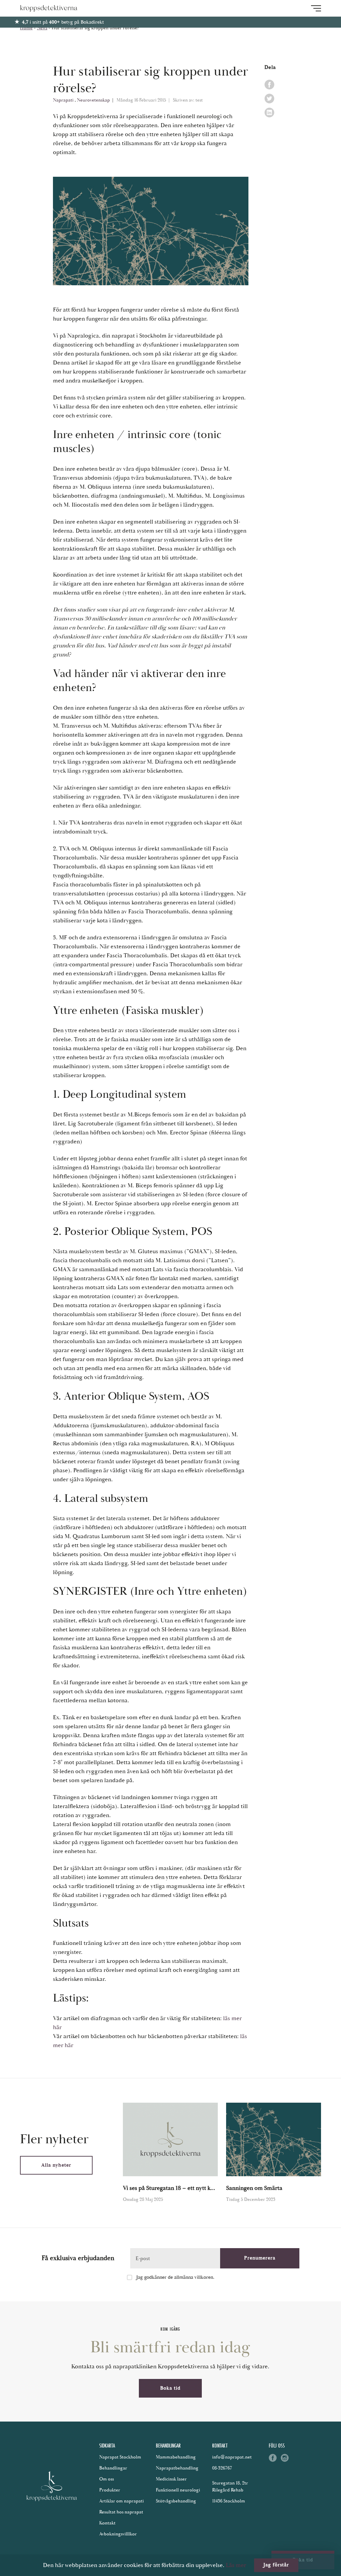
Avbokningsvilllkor (118, 2534)
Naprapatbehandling (177, 2468)
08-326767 (222, 2468)
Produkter (110, 2490)
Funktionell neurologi (178, 2490)
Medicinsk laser (171, 2479)
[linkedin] (269, 113)
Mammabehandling (176, 2457)
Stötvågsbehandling (176, 2501)
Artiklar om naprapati (122, 2501)
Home (26, 28)
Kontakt (107, 2523)
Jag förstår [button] (276, 2565)
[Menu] (316, 8)
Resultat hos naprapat (121, 2512)
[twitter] (269, 99)
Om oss (107, 2479)
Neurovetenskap (94, 100)
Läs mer (236, 2565)
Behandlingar (113, 2468)
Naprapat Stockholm (120, 2457)
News (42, 28)
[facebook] (269, 85)
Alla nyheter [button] (56, 2165)
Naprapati (64, 100)
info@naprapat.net (232, 2457)
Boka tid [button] (170, 2388)
